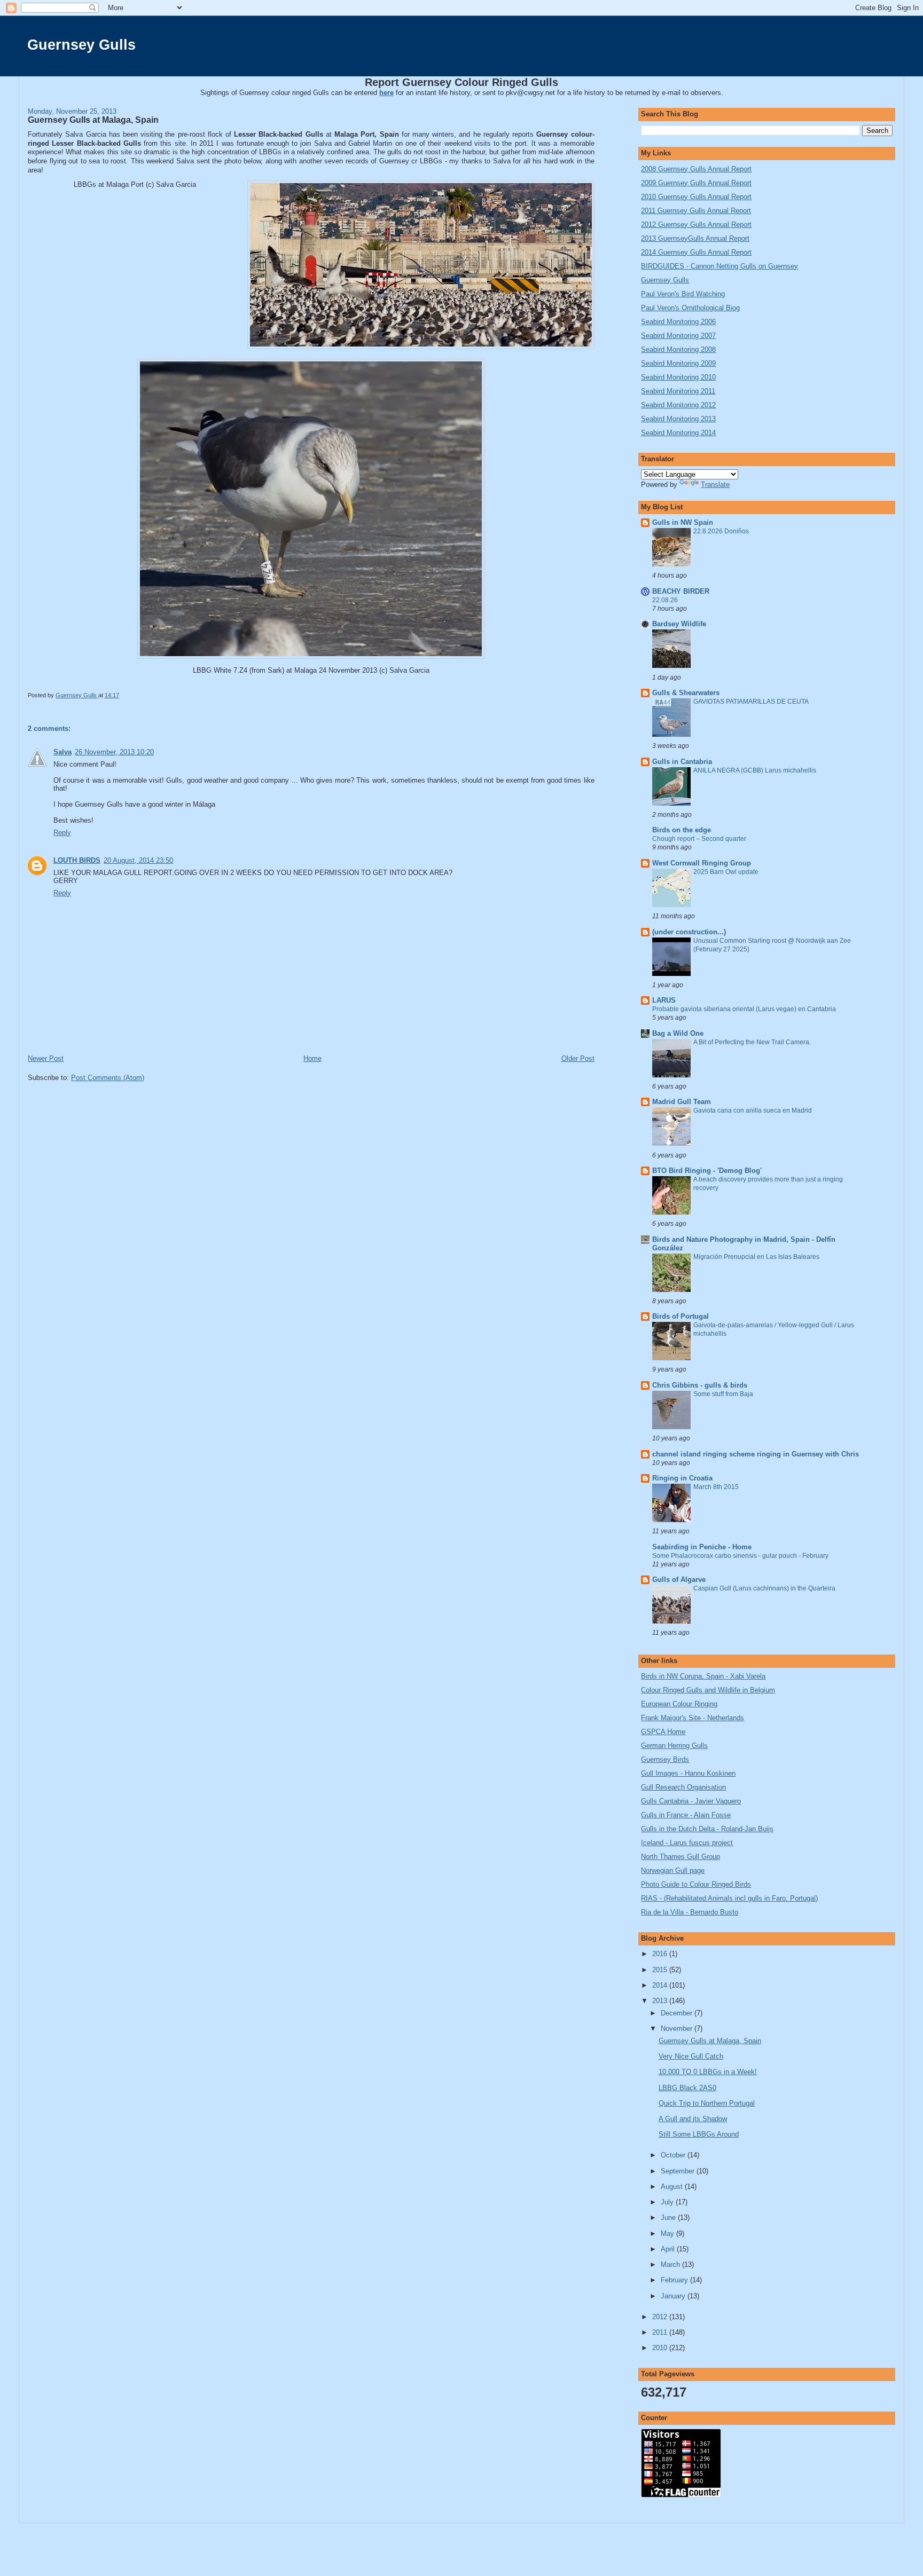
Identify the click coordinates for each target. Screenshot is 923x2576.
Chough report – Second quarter (699, 839)
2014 (661, 1985)
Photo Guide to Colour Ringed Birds (696, 1884)
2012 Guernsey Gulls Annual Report (696, 224)
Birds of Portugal (680, 1316)
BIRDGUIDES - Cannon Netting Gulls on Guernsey (719, 266)
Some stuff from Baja (723, 1394)
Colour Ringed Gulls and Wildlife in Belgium (708, 1690)
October (674, 2155)
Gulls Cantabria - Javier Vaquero (691, 1801)
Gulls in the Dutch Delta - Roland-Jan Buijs (707, 1829)
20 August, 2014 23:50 (138, 860)
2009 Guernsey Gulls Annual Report (696, 183)
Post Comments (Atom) (108, 1078)
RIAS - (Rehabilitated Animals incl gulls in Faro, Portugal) (729, 1898)
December (678, 2013)
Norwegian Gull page (673, 1870)
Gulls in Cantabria (682, 762)
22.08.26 (665, 600)
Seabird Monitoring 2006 (678, 322)
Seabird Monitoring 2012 (678, 405)
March (671, 2264)
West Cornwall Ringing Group (702, 863)
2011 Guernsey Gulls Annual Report (696, 211)
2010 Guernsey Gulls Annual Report (696, 197)
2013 (661, 2001)
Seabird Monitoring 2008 (678, 349)
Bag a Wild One (678, 1033)
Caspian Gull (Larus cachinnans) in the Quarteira (764, 1588)
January (674, 2296)
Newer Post (46, 1058)
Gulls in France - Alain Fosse (686, 1815)
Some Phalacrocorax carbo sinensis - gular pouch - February (740, 1556)
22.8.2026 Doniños (721, 531)
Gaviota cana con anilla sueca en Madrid (753, 1110)
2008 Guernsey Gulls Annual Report (696, 169)
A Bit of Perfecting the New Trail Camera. (752, 1042)
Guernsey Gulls (81, 45)
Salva (62, 752)
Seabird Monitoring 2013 (678, 419)
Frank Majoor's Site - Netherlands (693, 1718)
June (669, 2217)
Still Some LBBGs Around (699, 2134)
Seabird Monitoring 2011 (678, 391)
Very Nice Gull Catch (691, 2056)
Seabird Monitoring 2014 (678, 433)
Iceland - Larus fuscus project (687, 1843)
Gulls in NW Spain (683, 522)
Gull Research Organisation (683, 1787)
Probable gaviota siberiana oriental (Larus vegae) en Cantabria (744, 1009)
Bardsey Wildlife (679, 624)
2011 (661, 2332)
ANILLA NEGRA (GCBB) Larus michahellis (755, 770)
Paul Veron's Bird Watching (683, 294)
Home (312, 1058)
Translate (715, 485)
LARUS (664, 1000)
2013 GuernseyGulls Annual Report (695, 238)
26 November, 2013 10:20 (114, 752)
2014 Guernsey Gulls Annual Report (696, 252)
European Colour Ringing (679, 1704)
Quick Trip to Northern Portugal (707, 2103)
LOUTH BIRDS (77, 860)
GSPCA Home (663, 1732)
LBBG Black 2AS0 (687, 2088)
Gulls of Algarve (679, 1580)
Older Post (578, 1058)
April (669, 2249)
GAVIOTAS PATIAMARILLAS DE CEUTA (751, 702)
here (386, 93)
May (668, 2234)
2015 (661, 1970)
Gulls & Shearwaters (686, 693)
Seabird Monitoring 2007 (678, 336)
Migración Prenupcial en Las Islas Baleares (756, 1257)
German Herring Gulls (674, 1746)
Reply (62, 833)
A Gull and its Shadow (693, 2119)
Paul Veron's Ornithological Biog (690, 308)
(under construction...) (689, 932)
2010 (661, 2348)
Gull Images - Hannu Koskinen (688, 1773)
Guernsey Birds (665, 1759)
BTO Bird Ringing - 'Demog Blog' (707, 1171)
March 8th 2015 (716, 1487)
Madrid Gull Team (682, 1102)
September (679, 2171)
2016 (661, 1954)
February (675, 2280)
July (668, 2202)
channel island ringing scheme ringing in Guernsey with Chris (756, 1454)
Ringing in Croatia (682, 1478)
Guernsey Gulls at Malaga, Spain (710, 2041)
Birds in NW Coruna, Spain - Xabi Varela (703, 1676)
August (673, 2187)
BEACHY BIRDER (681, 591)
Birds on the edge (682, 830)
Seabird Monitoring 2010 (678, 377)
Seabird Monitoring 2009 (678, 363)
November (678, 2028)
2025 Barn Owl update (726, 872)
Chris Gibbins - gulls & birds (700, 1385)
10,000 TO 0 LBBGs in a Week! (708, 2072)
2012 (661, 2317)
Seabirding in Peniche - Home (702, 1547)
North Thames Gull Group (680, 1857)
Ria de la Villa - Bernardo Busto (690, 1912)
